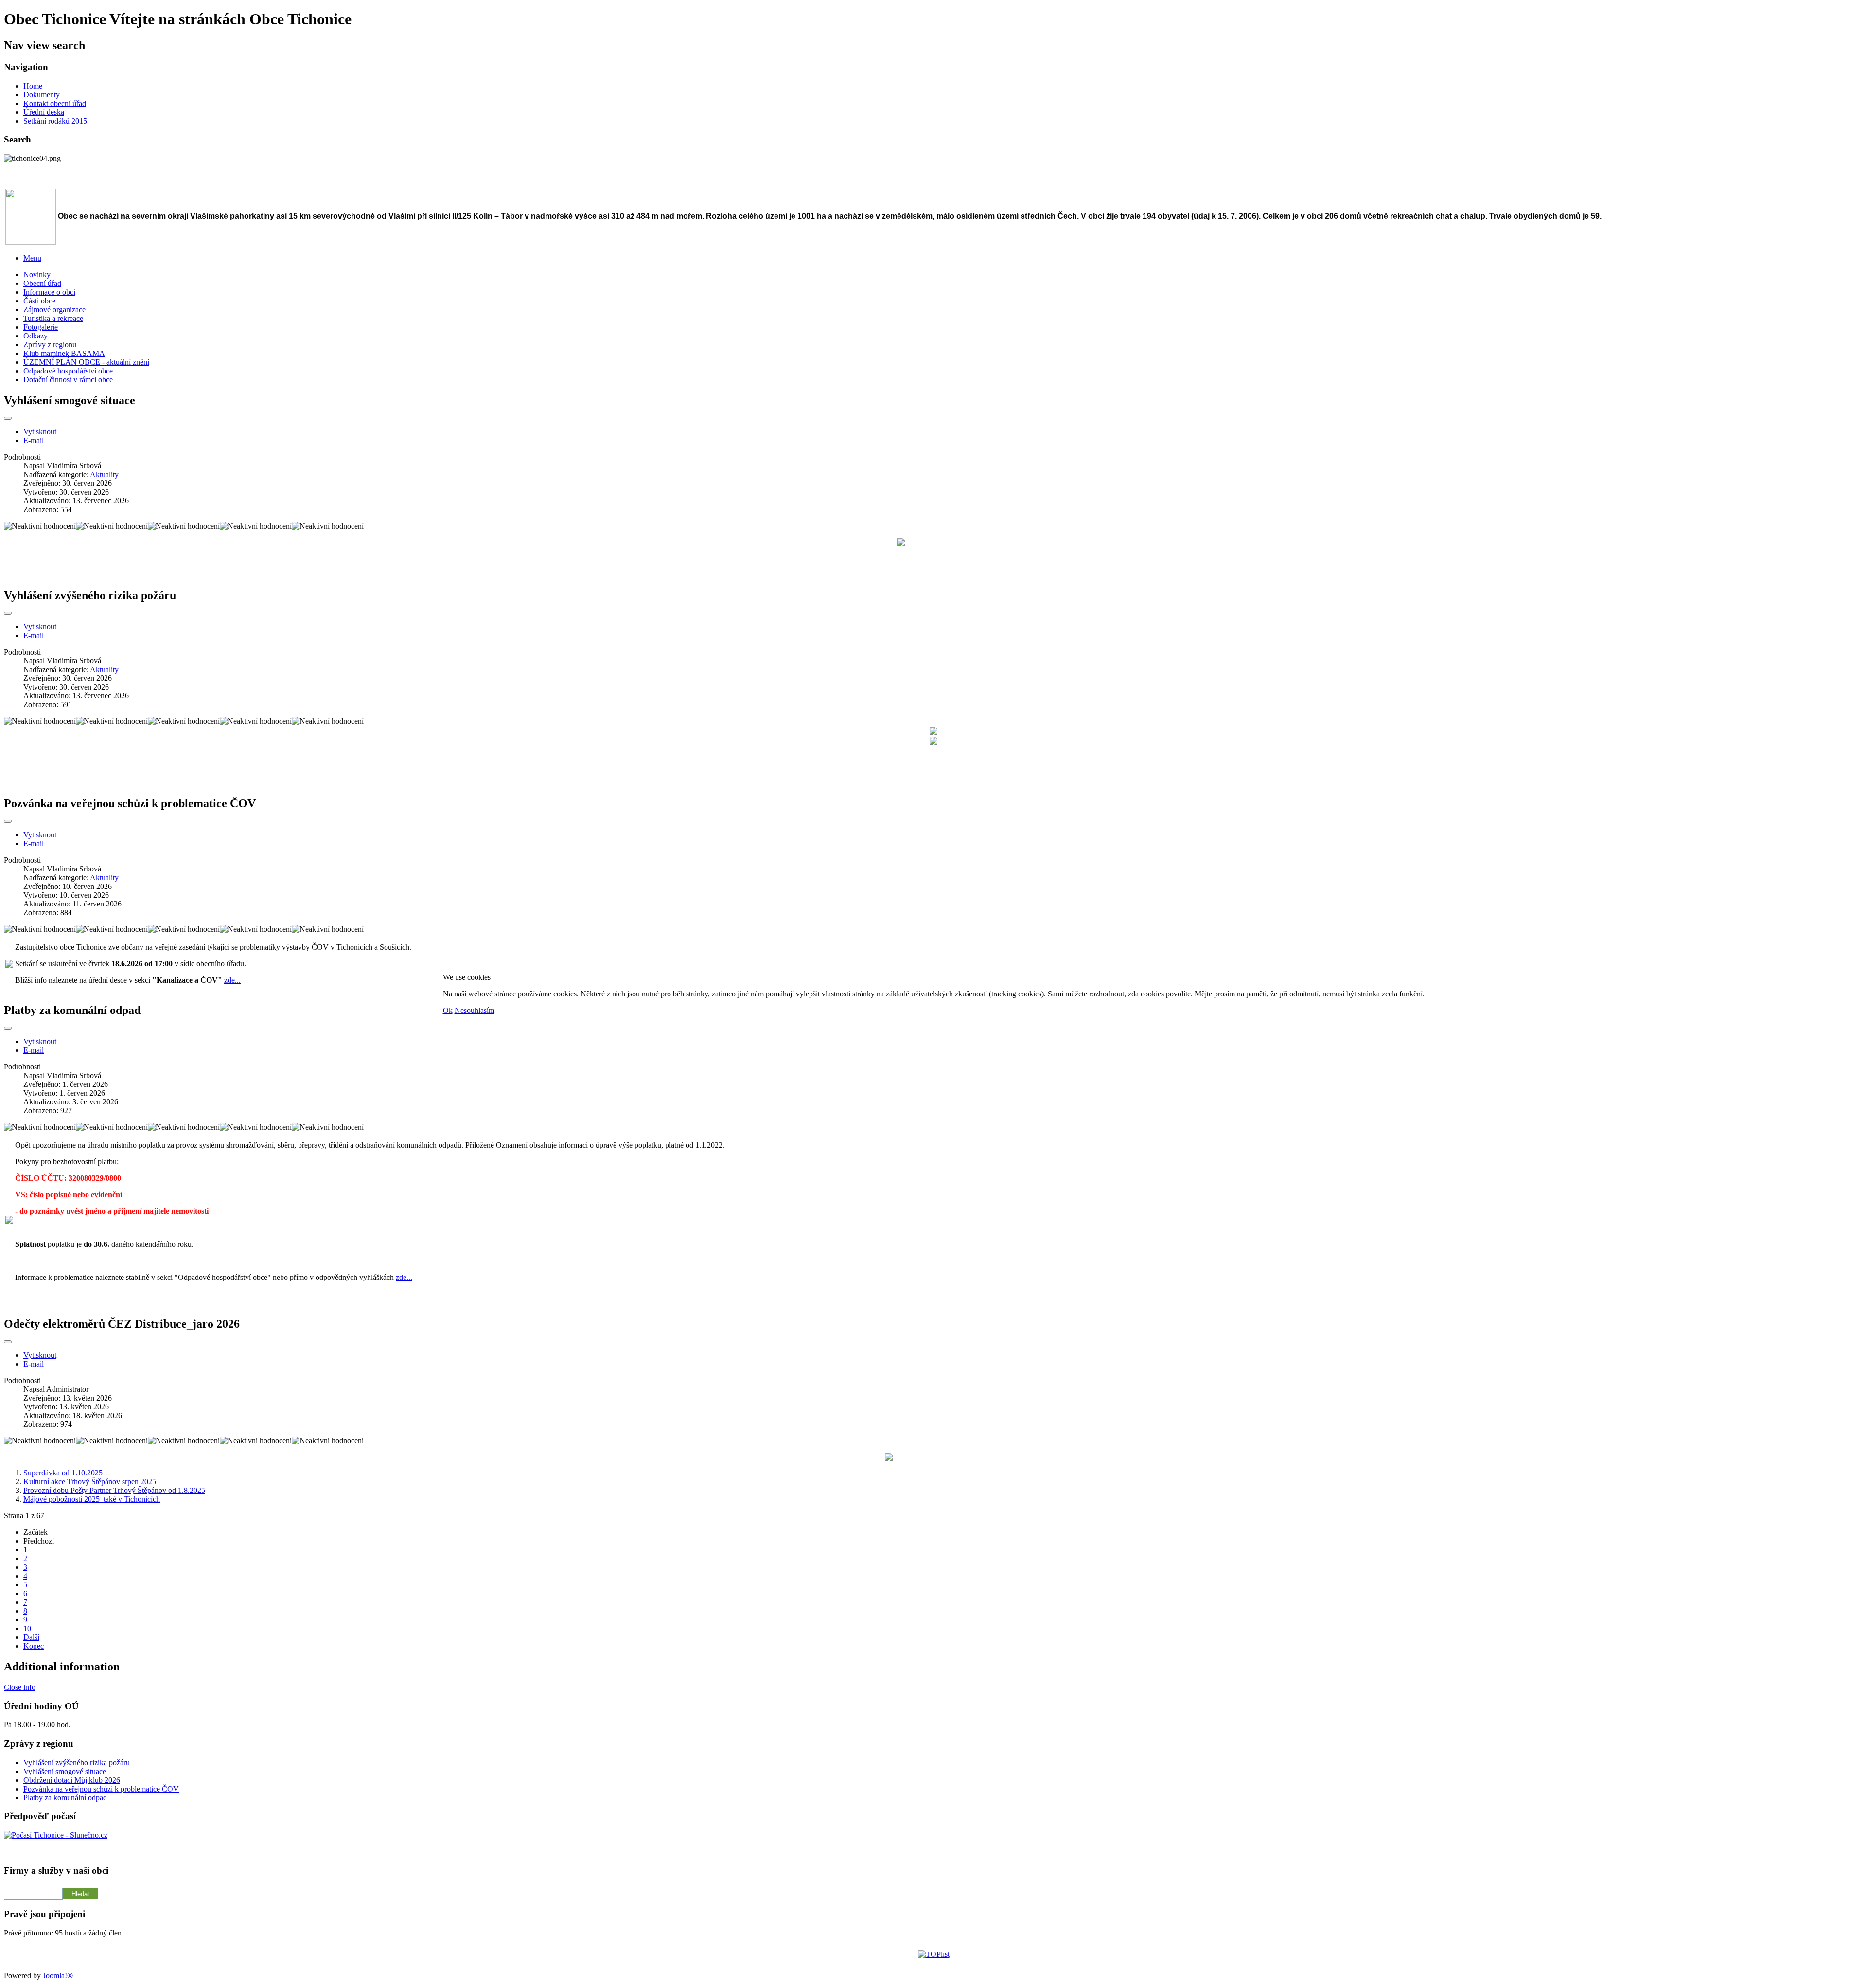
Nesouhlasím (475, 1010)
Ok (448, 1010)
